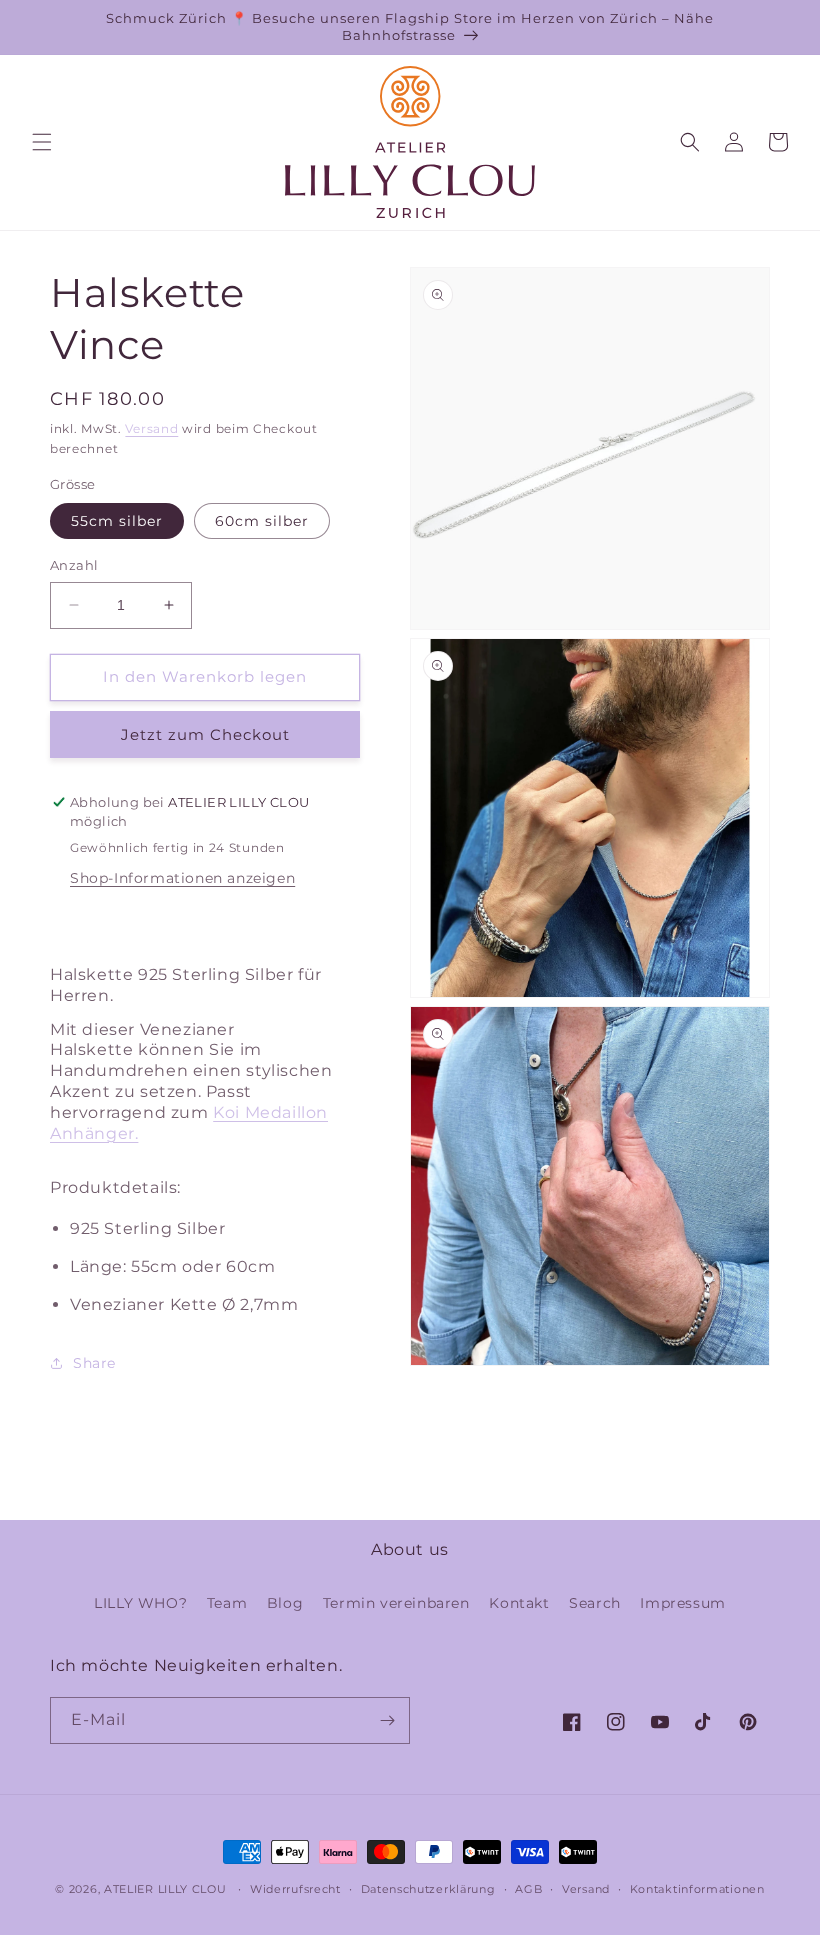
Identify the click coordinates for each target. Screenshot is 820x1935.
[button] (42, 142)
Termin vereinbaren (396, 1603)
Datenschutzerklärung (428, 1889)
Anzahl (74, 565)
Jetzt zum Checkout (205, 734)
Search (595, 1603)
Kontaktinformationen (697, 1889)
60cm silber (262, 521)
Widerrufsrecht (295, 1889)
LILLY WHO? (140, 1603)
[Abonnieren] (387, 1720)
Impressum (682, 1603)
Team (227, 1603)
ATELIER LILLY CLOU (165, 1889)
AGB (528, 1889)
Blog (285, 1603)
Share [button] (94, 1363)
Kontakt (519, 1603)
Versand (151, 428)
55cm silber (117, 521)
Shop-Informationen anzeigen (182, 878)
